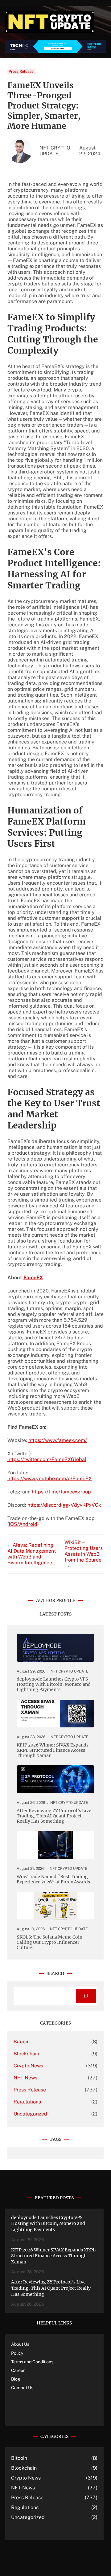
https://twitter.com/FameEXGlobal (47, 1459)
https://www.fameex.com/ (58, 1440)
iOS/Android (23, 1524)
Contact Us (22, 2388)
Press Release (21, 72)
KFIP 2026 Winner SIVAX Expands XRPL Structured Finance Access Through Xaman (53, 1750)
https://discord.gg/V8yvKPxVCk (64, 1505)
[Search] (86, 1996)
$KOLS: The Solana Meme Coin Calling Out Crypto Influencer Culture (49, 1942)
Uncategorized (30, 2114)
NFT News (25, 2078)
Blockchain (26, 2054)
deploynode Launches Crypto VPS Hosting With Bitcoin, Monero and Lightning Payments (54, 1684)
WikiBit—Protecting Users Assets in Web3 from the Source (84, 1551)
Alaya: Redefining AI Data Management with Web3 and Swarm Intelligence (32, 1554)
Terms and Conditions (32, 2362)
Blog (16, 2379)
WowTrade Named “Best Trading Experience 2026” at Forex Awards (53, 1879)
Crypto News (28, 2066)
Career (18, 2370)
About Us (20, 2344)
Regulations (27, 2102)
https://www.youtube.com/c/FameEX (50, 1478)
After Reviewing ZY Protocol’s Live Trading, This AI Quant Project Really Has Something (54, 1816)
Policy (17, 2353)
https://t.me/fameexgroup (61, 1492)
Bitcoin (22, 2042)
